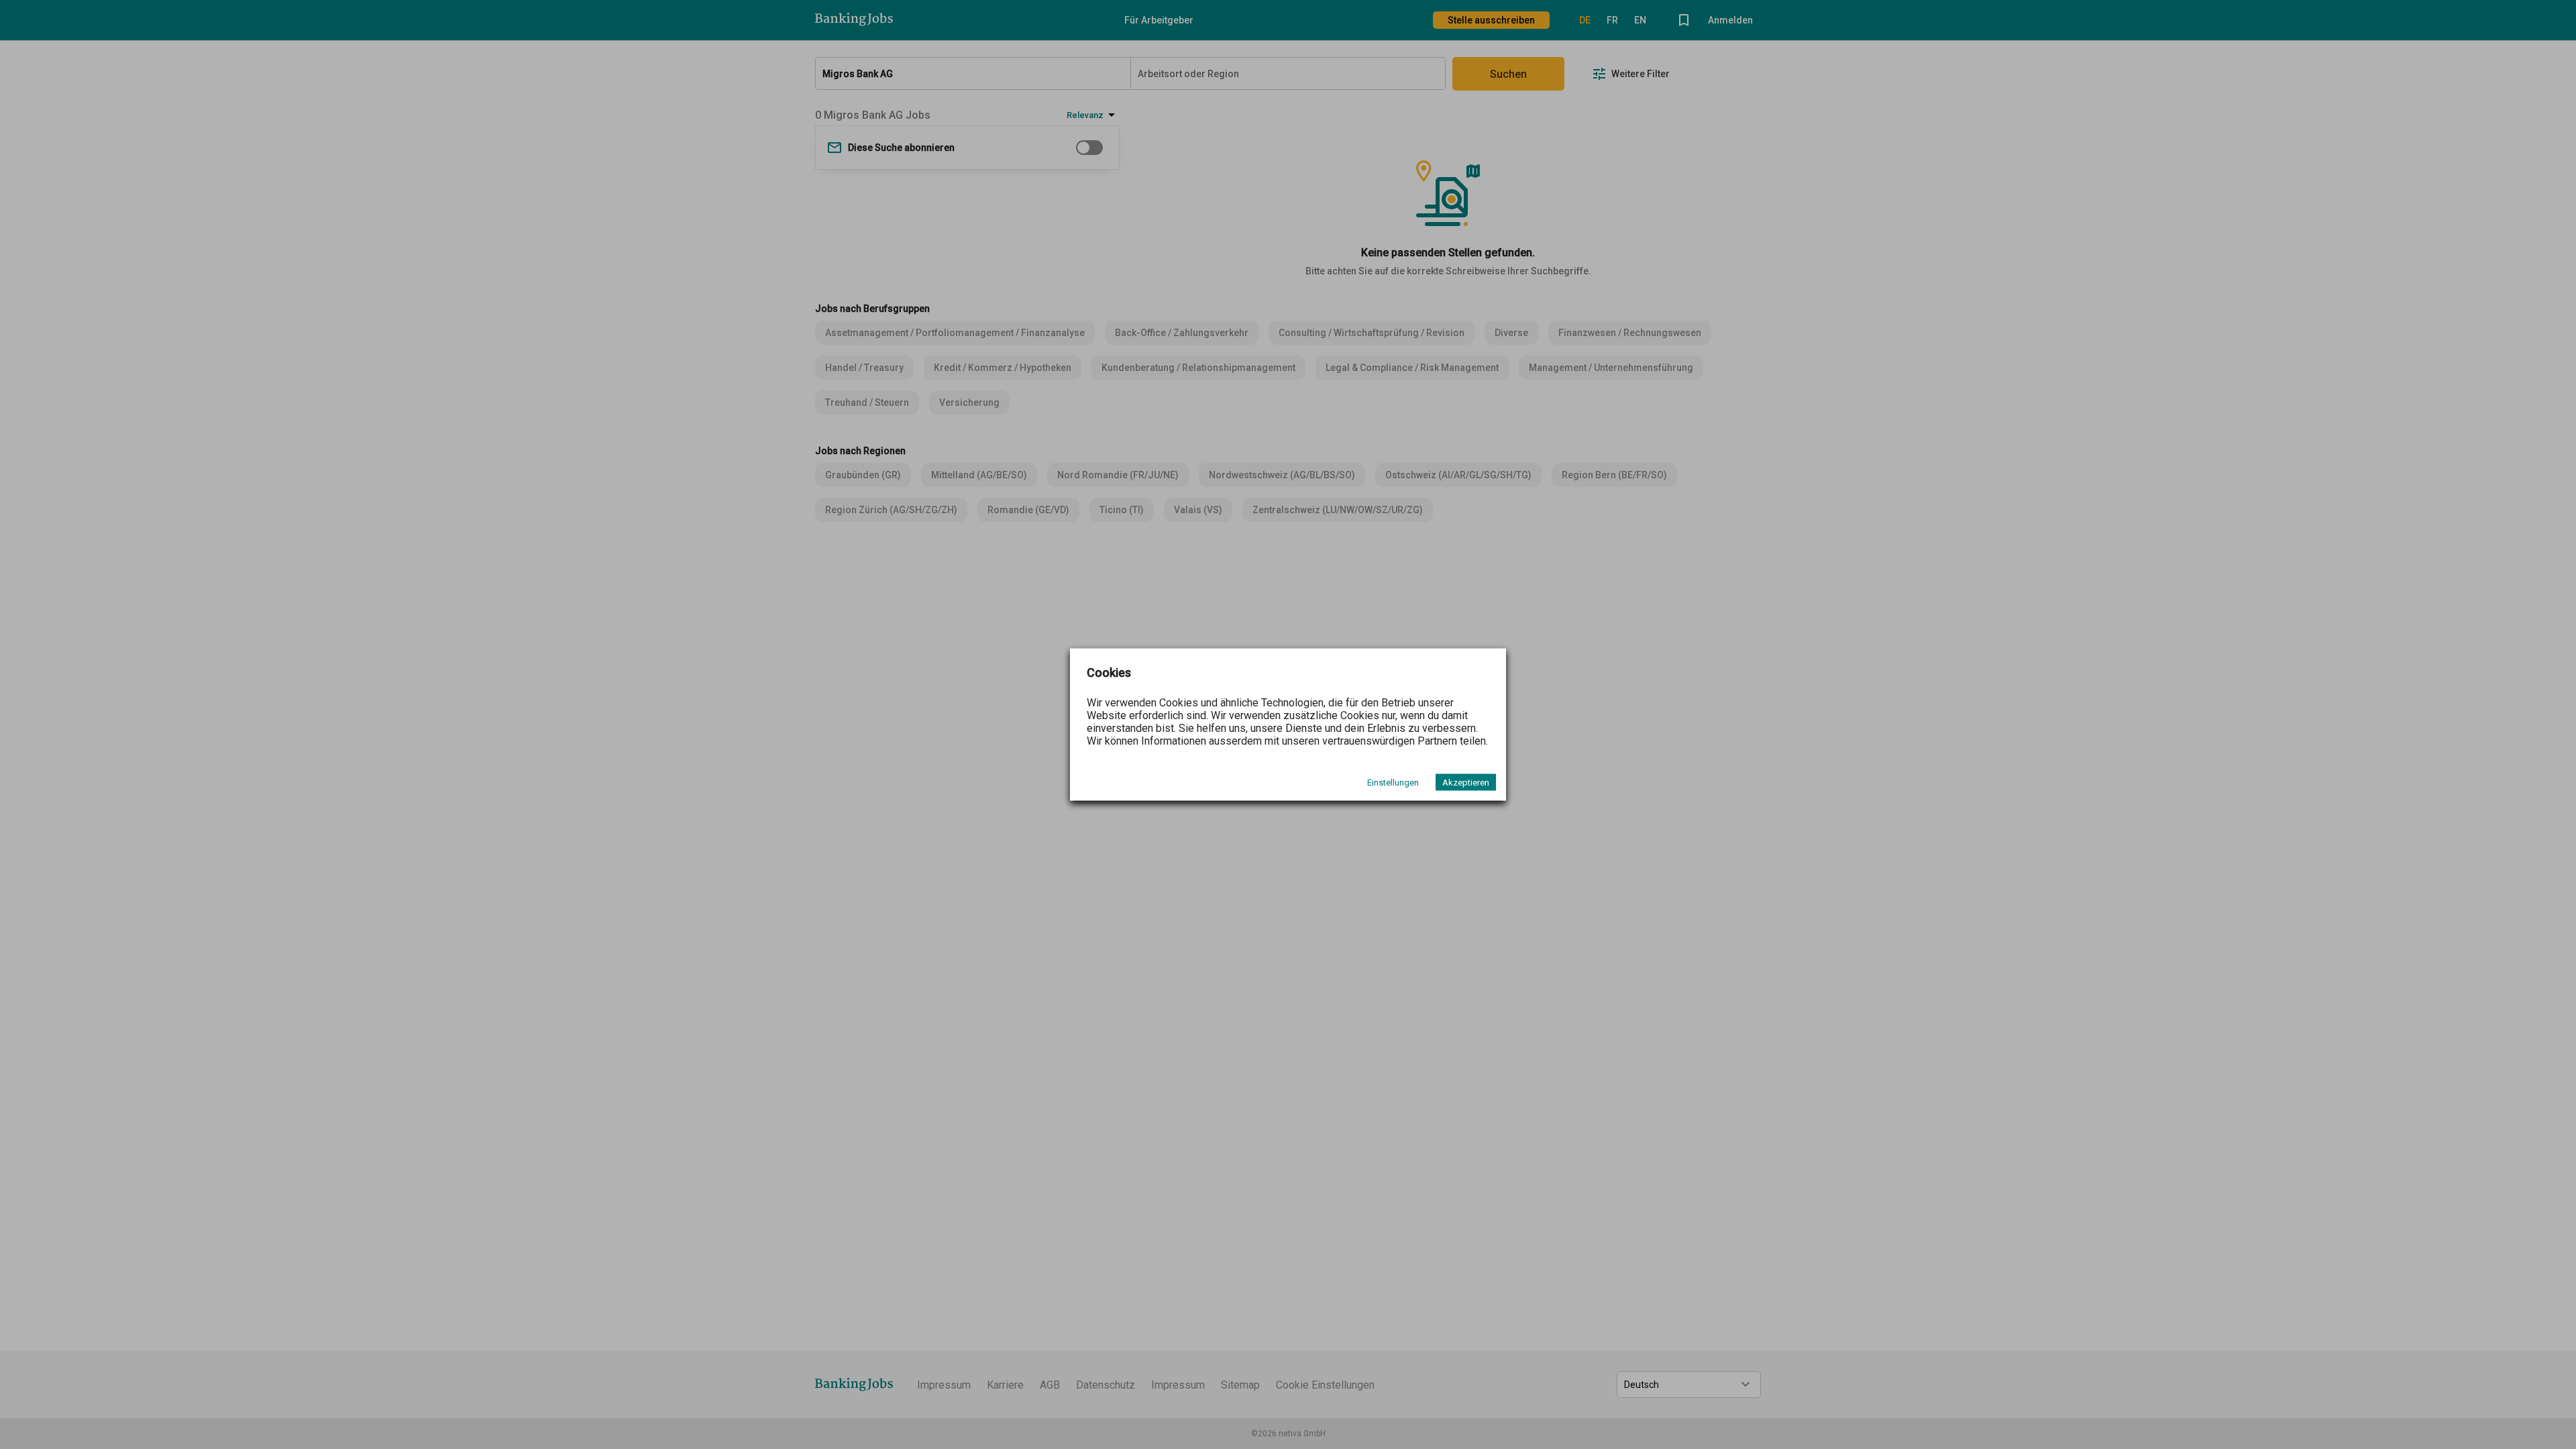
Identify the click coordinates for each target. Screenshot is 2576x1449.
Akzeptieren (1466, 783)
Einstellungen (1393, 783)
